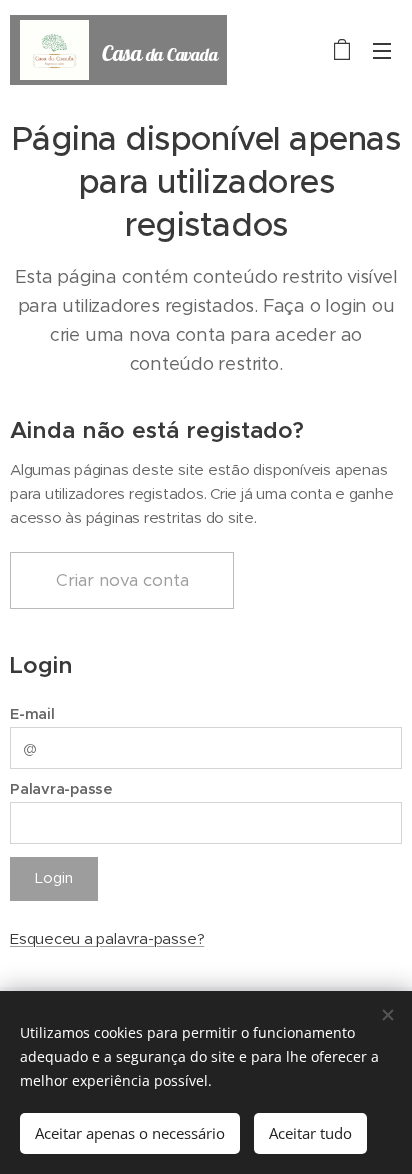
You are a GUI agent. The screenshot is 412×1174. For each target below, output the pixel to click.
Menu (382, 50)
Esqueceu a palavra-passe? (107, 938)
